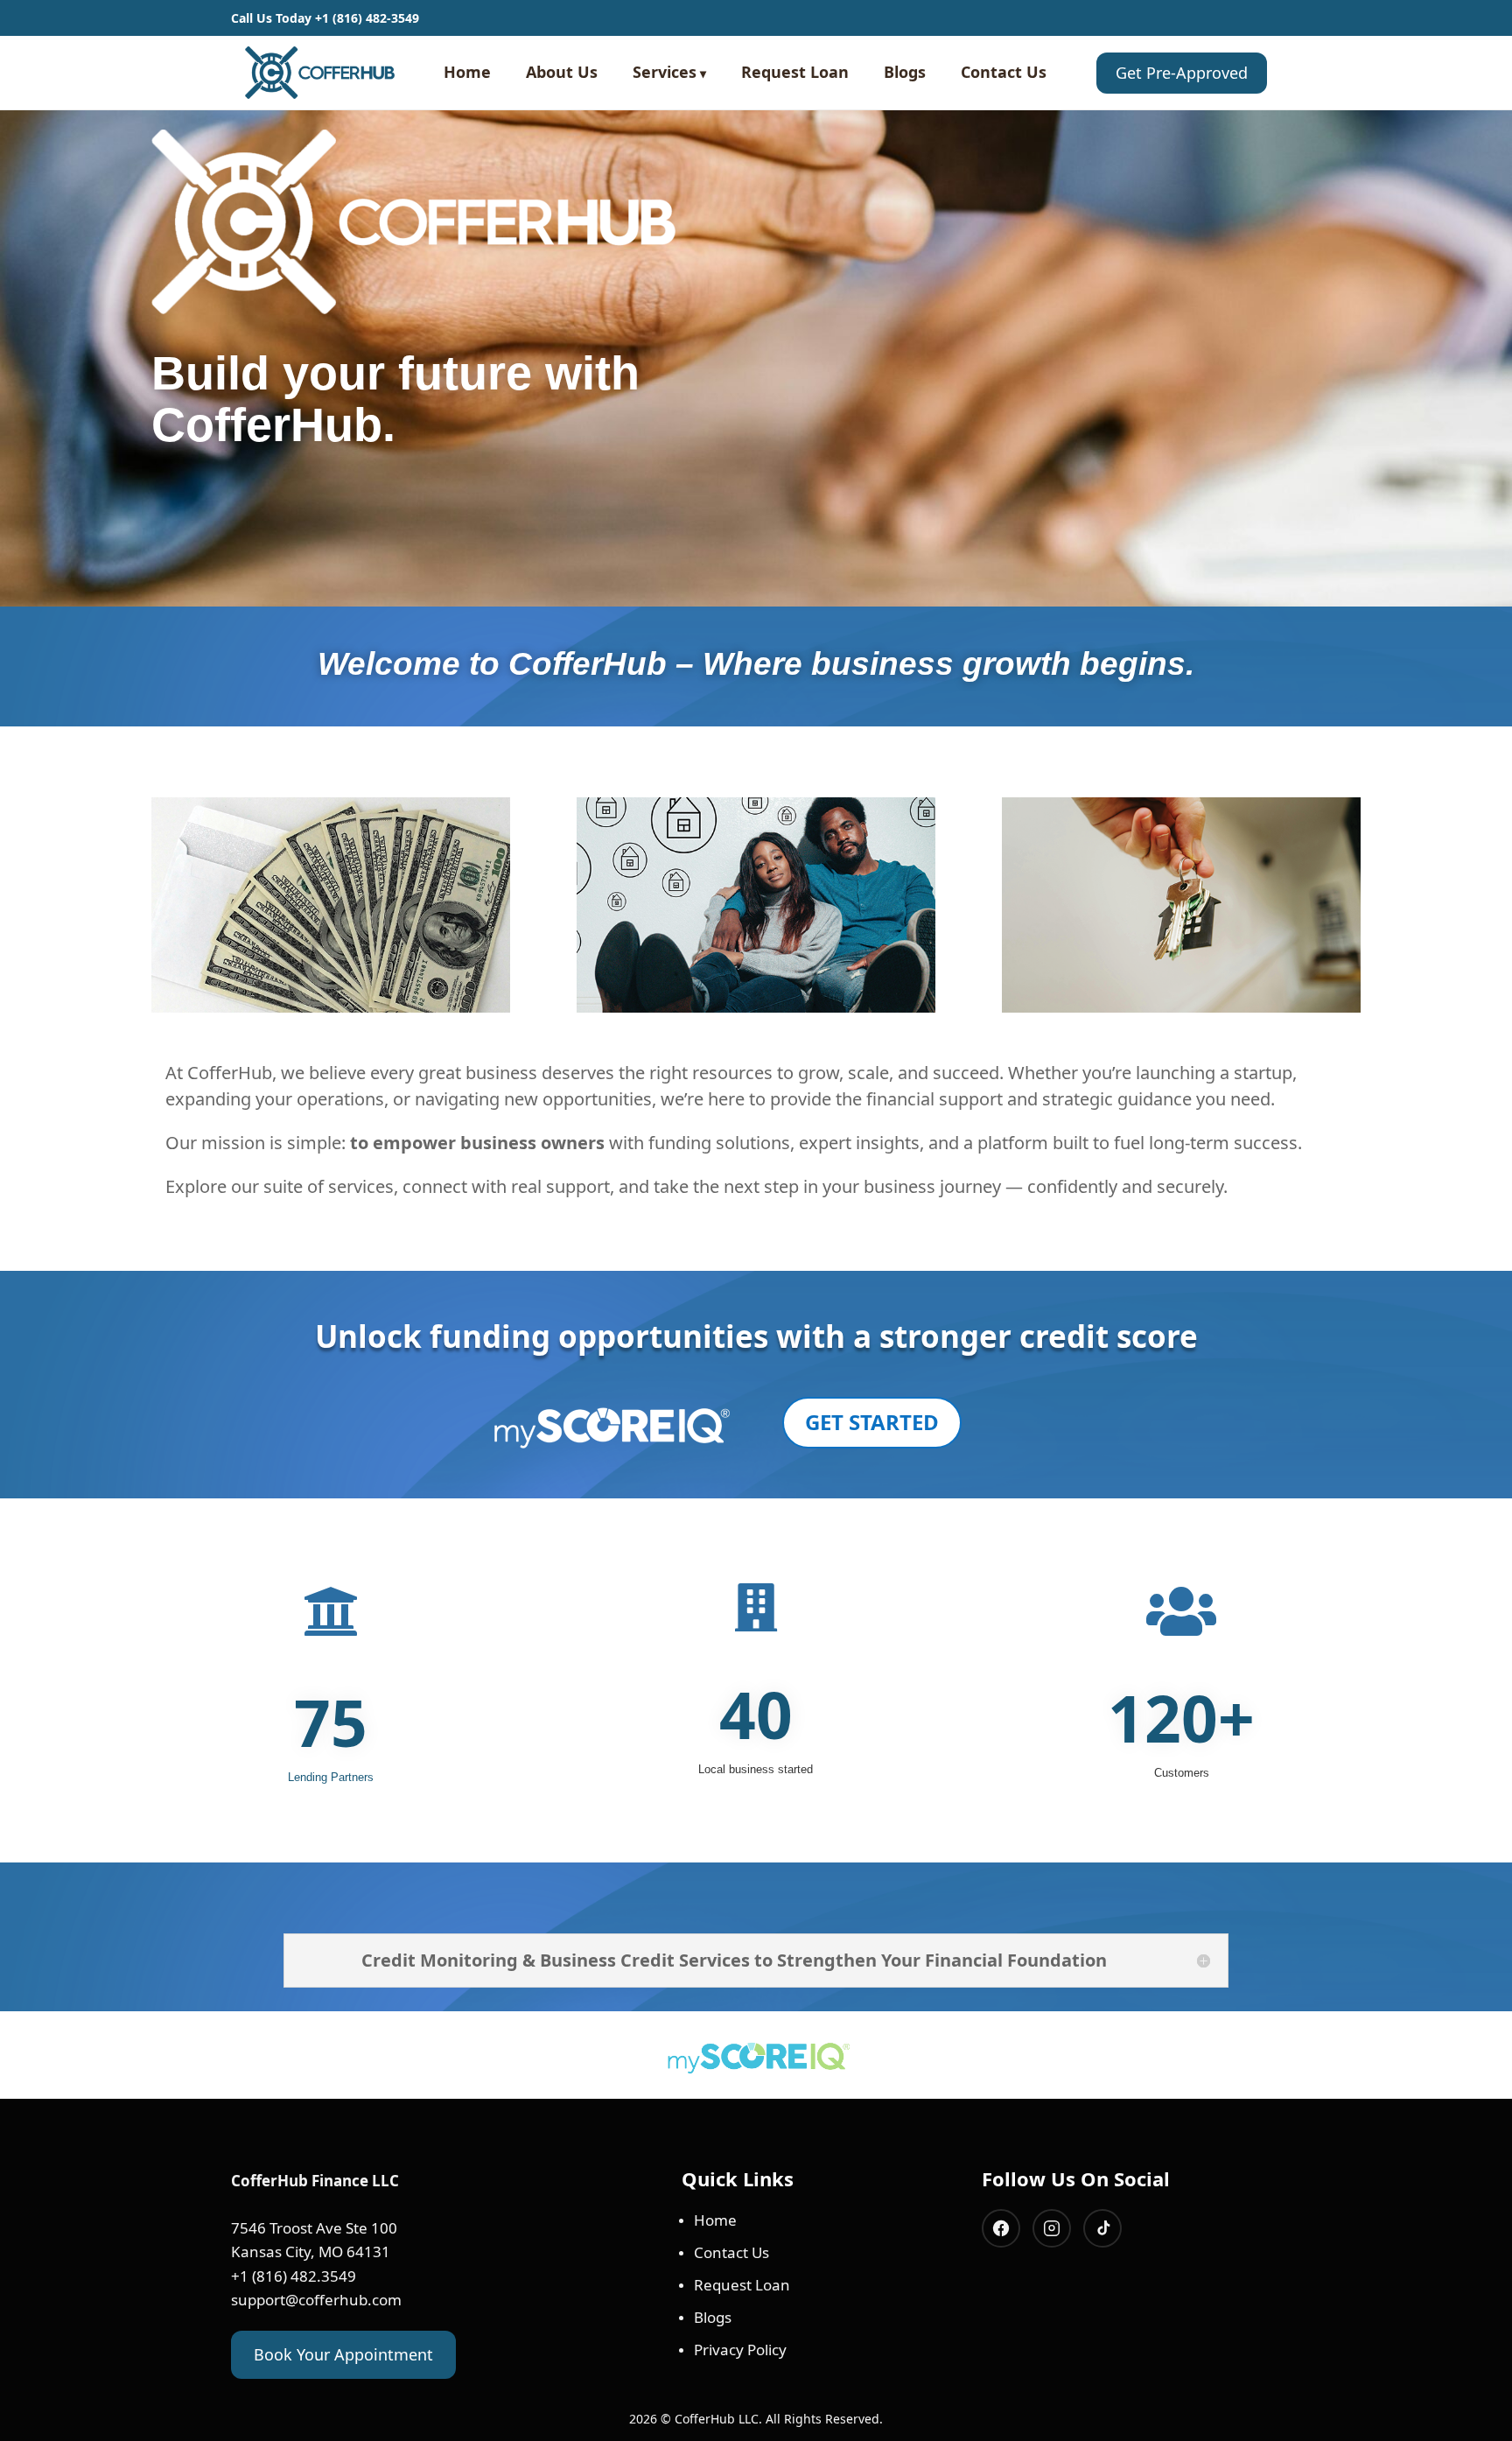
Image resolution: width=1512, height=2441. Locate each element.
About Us (562, 72)
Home (467, 72)
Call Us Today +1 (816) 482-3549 (325, 18)
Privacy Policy (740, 2350)
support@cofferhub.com (316, 2300)
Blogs (905, 72)
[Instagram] (1052, 2228)
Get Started (872, 1422)
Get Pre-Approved (1182, 73)
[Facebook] (1001, 2228)
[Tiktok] (1102, 2228)
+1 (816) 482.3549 (294, 2276)
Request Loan (795, 72)
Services (665, 72)
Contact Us (1004, 72)
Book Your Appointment (343, 2354)
